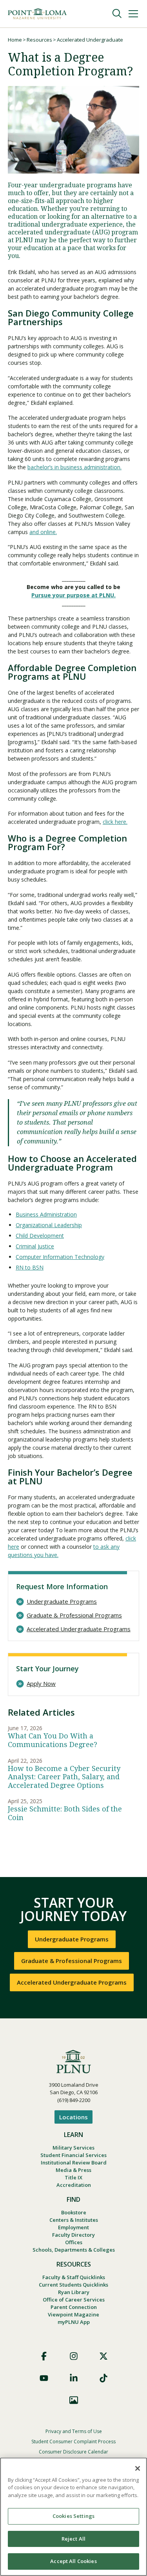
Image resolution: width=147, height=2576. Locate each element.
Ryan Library (74, 2292)
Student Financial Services (73, 2155)
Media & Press (73, 2170)
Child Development (40, 1236)
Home (15, 40)
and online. (43, 532)
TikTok (103, 2378)
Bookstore (74, 2212)
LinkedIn (74, 2378)
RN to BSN (30, 1267)
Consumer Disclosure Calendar (73, 2452)
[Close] (138, 2468)
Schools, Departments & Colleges (74, 2250)
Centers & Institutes (74, 2220)
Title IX (73, 2177)
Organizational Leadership (49, 1225)
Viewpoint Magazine (73, 2314)
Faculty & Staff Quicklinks (74, 2277)
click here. (115, 822)
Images (74, 2400)
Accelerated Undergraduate (90, 40)
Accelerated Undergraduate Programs (79, 1629)
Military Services (73, 2148)
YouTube (44, 2378)
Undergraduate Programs (62, 1602)
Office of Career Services (74, 2300)
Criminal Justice (35, 1246)
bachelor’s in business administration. (74, 467)
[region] (73, 2517)
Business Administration (46, 1214)
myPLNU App (74, 2322)
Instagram (74, 2356)
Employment (73, 2227)
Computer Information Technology (60, 1257)
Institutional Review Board (74, 2163)
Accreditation (74, 2185)
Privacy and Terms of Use (74, 2431)
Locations (73, 2117)
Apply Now (41, 1684)
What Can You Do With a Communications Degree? (53, 1740)
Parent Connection (74, 2307)
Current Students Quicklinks (73, 2285)
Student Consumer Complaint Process (73, 2442)
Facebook (44, 2356)
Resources (39, 40)
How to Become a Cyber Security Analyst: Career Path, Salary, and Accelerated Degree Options (64, 1777)
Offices (74, 2242)
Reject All (73, 2539)
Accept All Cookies (73, 2561)
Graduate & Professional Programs (74, 1615)
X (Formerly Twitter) (103, 2356)
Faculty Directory (73, 2235)
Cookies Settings (73, 2516)
